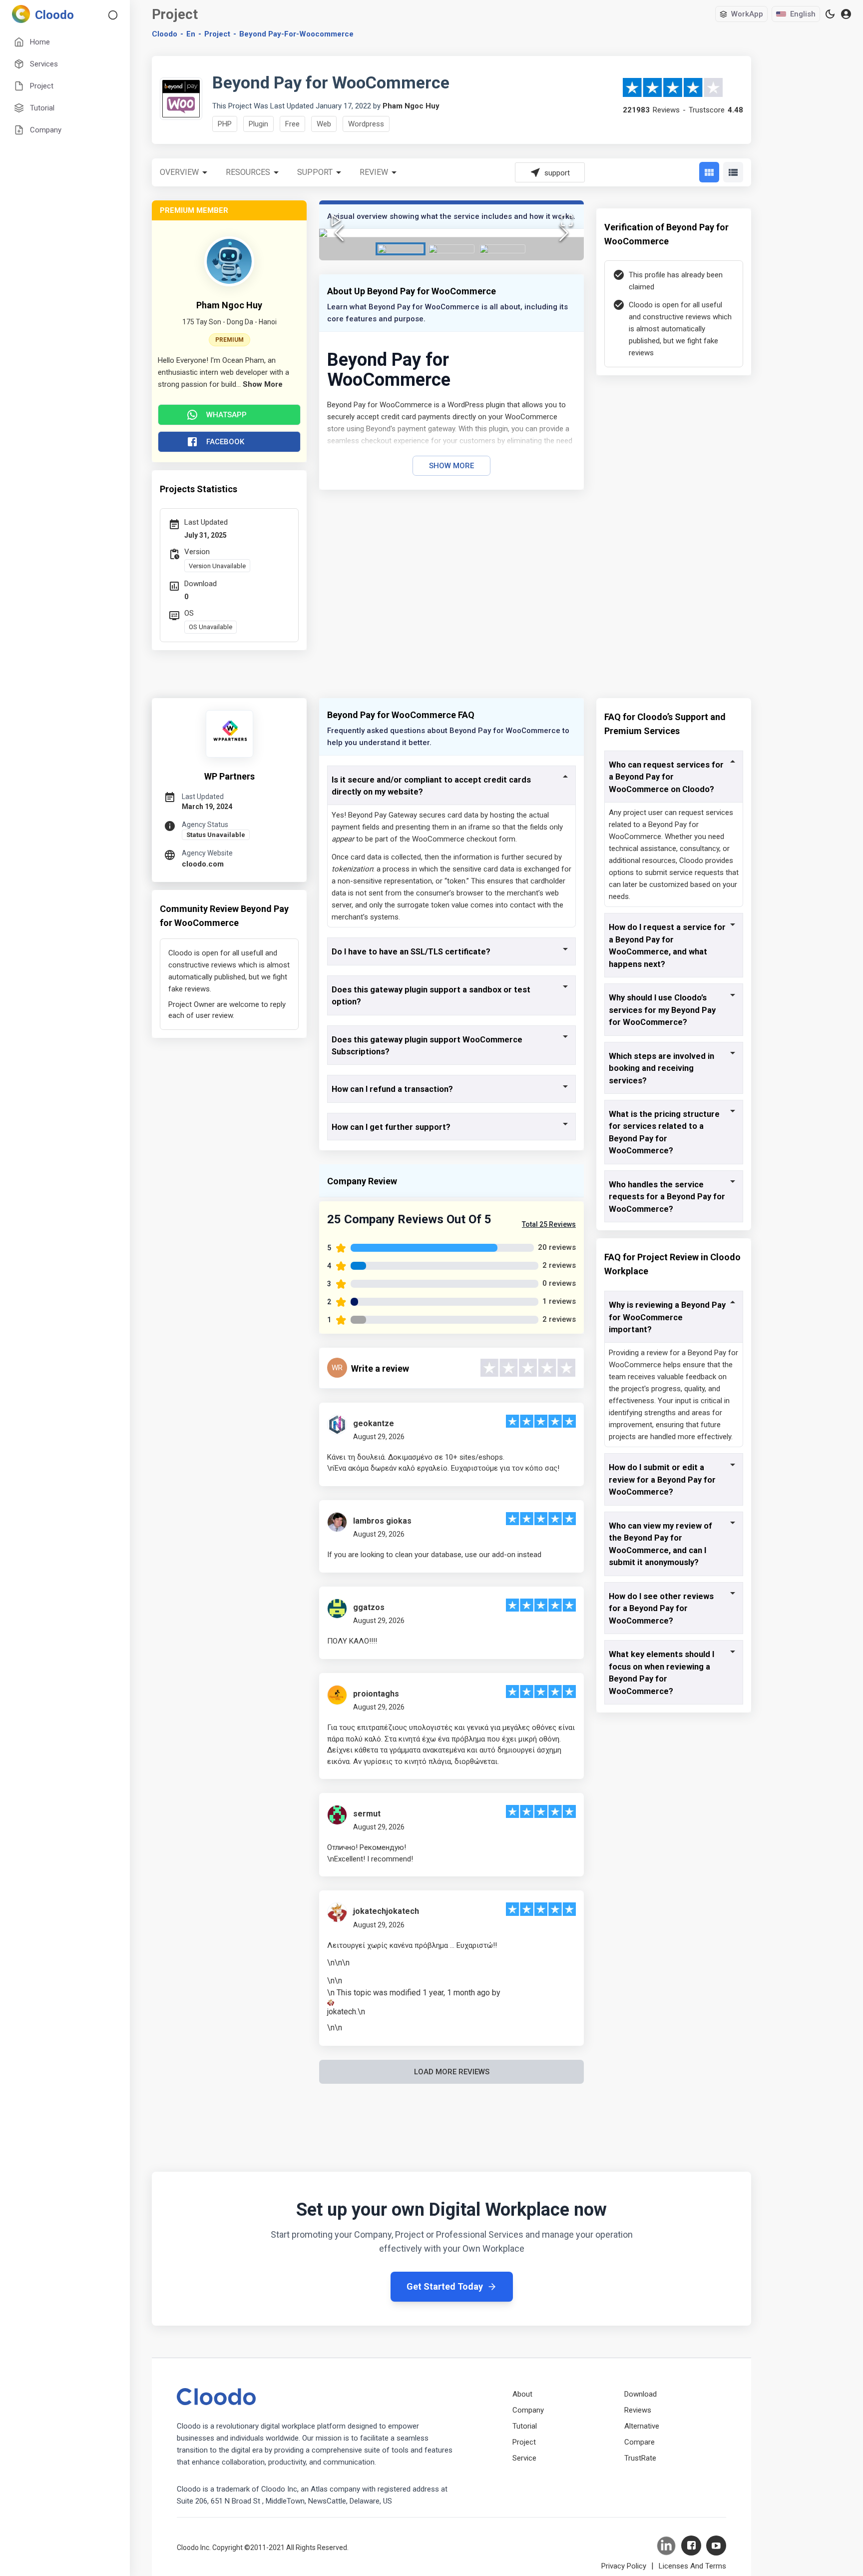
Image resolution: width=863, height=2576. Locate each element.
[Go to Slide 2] (451, 249)
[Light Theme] (830, 14)
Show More (451, 466)
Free (292, 124)
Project (217, 34)
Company (528, 2410)
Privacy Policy (624, 2566)
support (315, 172)
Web (324, 124)
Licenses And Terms (692, 2566)
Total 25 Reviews (549, 1224)
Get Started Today (445, 2286)
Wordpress (366, 124)
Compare (640, 2442)
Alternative (642, 2426)
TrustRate (640, 2458)
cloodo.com (203, 864)
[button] (451, 233)
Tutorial (525, 2426)
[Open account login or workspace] (846, 14)
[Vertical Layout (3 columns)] (709, 172)
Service (524, 2458)
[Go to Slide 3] (502, 249)
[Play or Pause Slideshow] (336, 220)
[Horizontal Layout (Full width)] (733, 172)
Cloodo (165, 34)
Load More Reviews (452, 2072)
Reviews (638, 2410)
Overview (179, 172)
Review (374, 172)
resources (248, 172)
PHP (225, 124)
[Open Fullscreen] (567, 220)
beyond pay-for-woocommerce (296, 34)
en (191, 34)
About (522, 2394)
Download (641, 2394)
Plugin (258, 124)
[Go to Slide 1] (401, 249)
